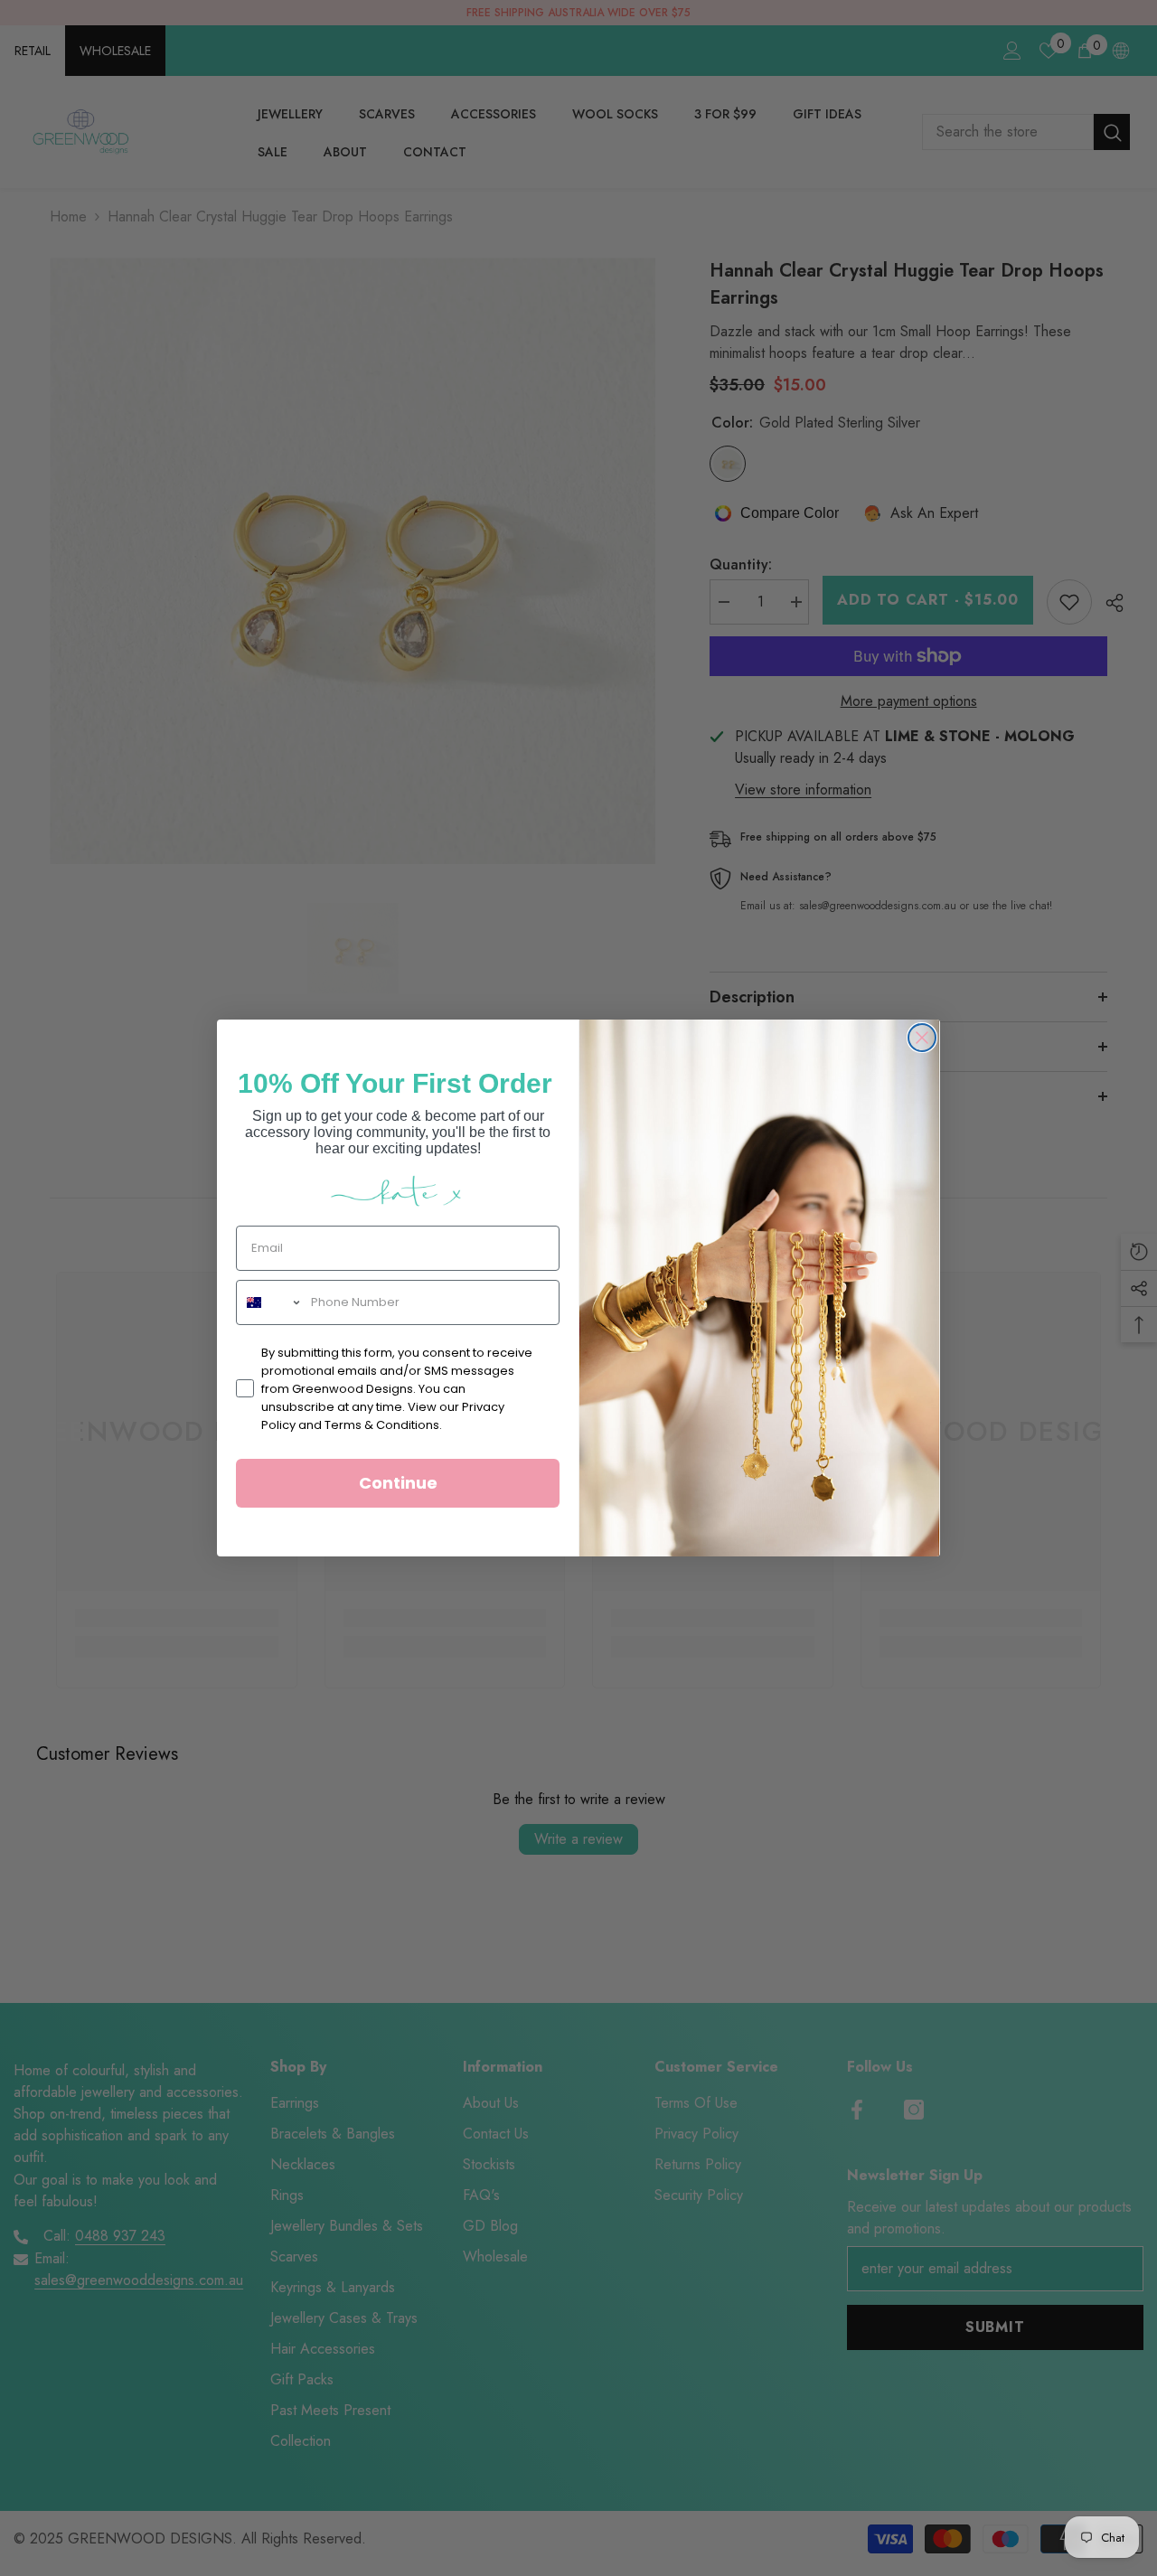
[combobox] (269, 1302)
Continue (398, 1483)
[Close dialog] (922, 1038)
